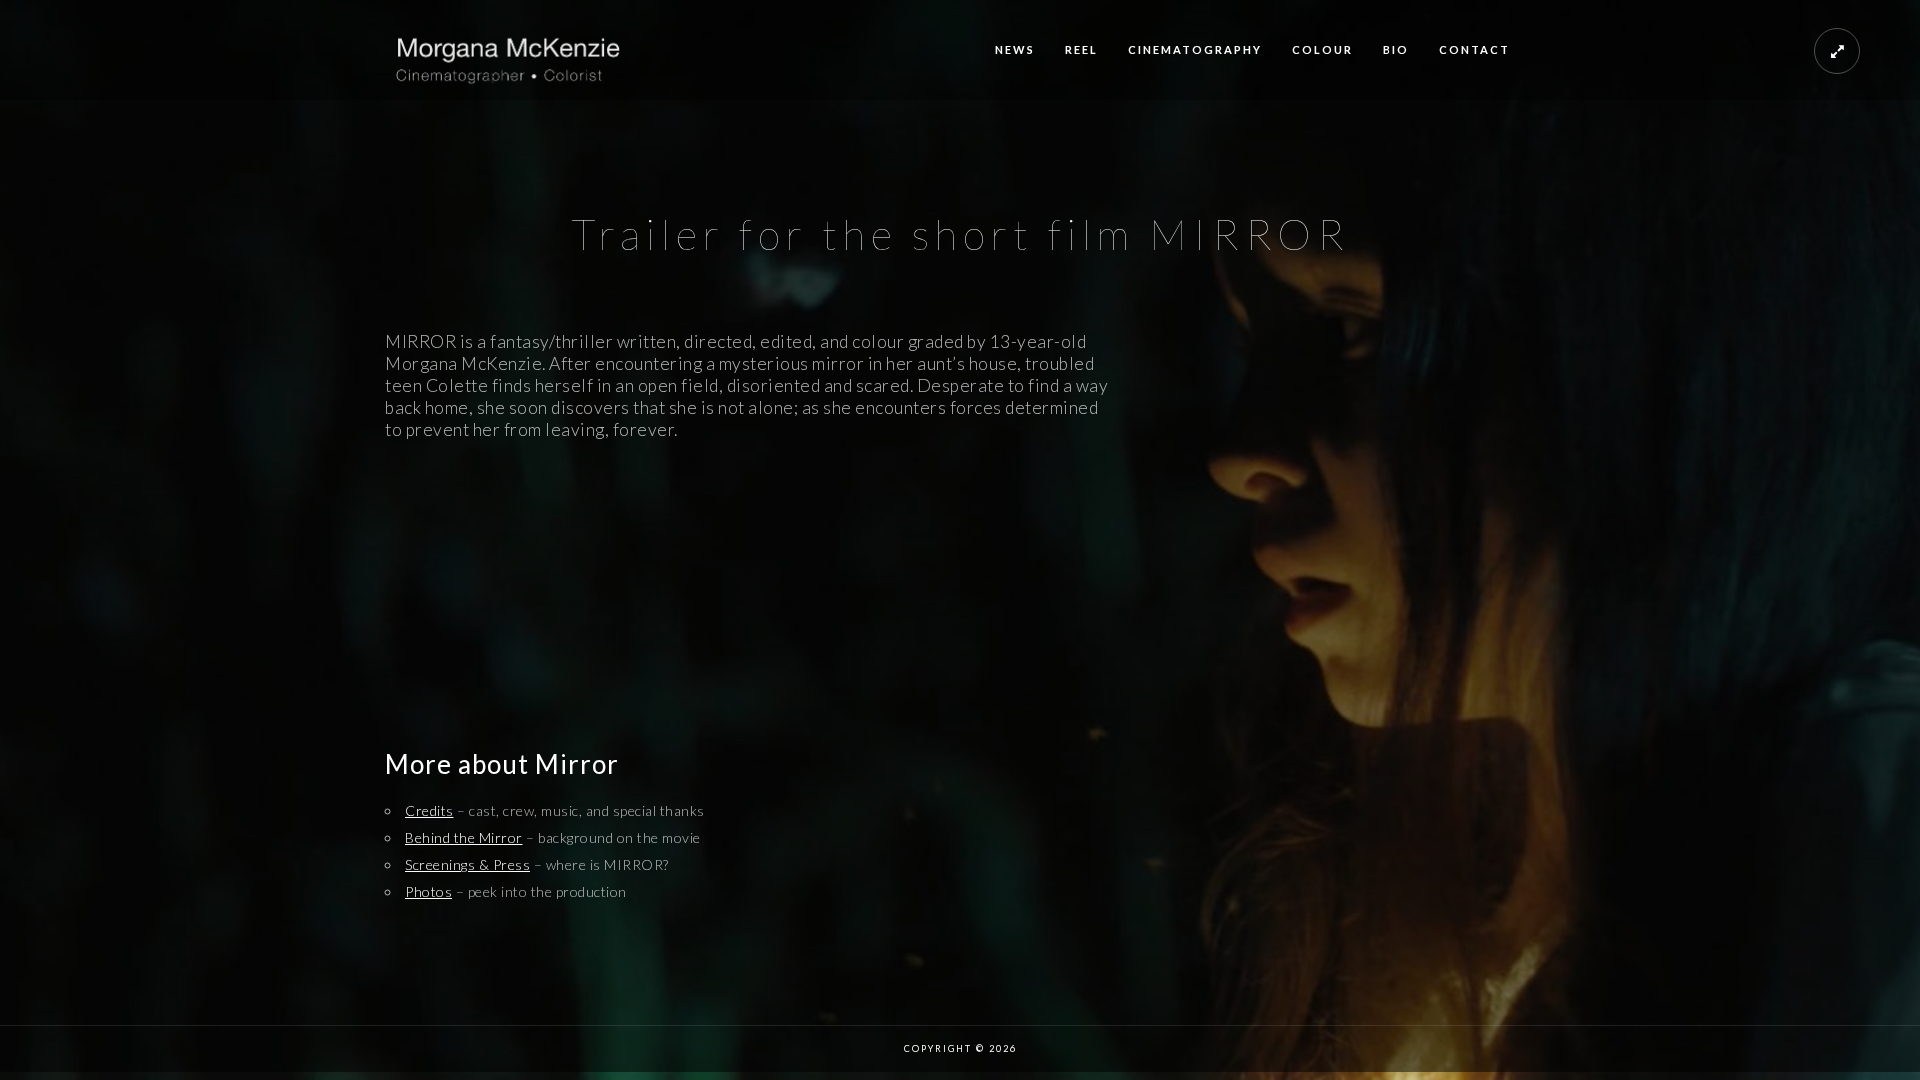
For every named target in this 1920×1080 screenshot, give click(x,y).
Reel (1081, 49)
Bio (1396, 49)
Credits (429, 810)
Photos (428, 891)
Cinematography (1195, 49)
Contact (1474, 49)
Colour (1322, 49)
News (1015, 49)
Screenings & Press (467, 864)
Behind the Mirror (464, 837)
